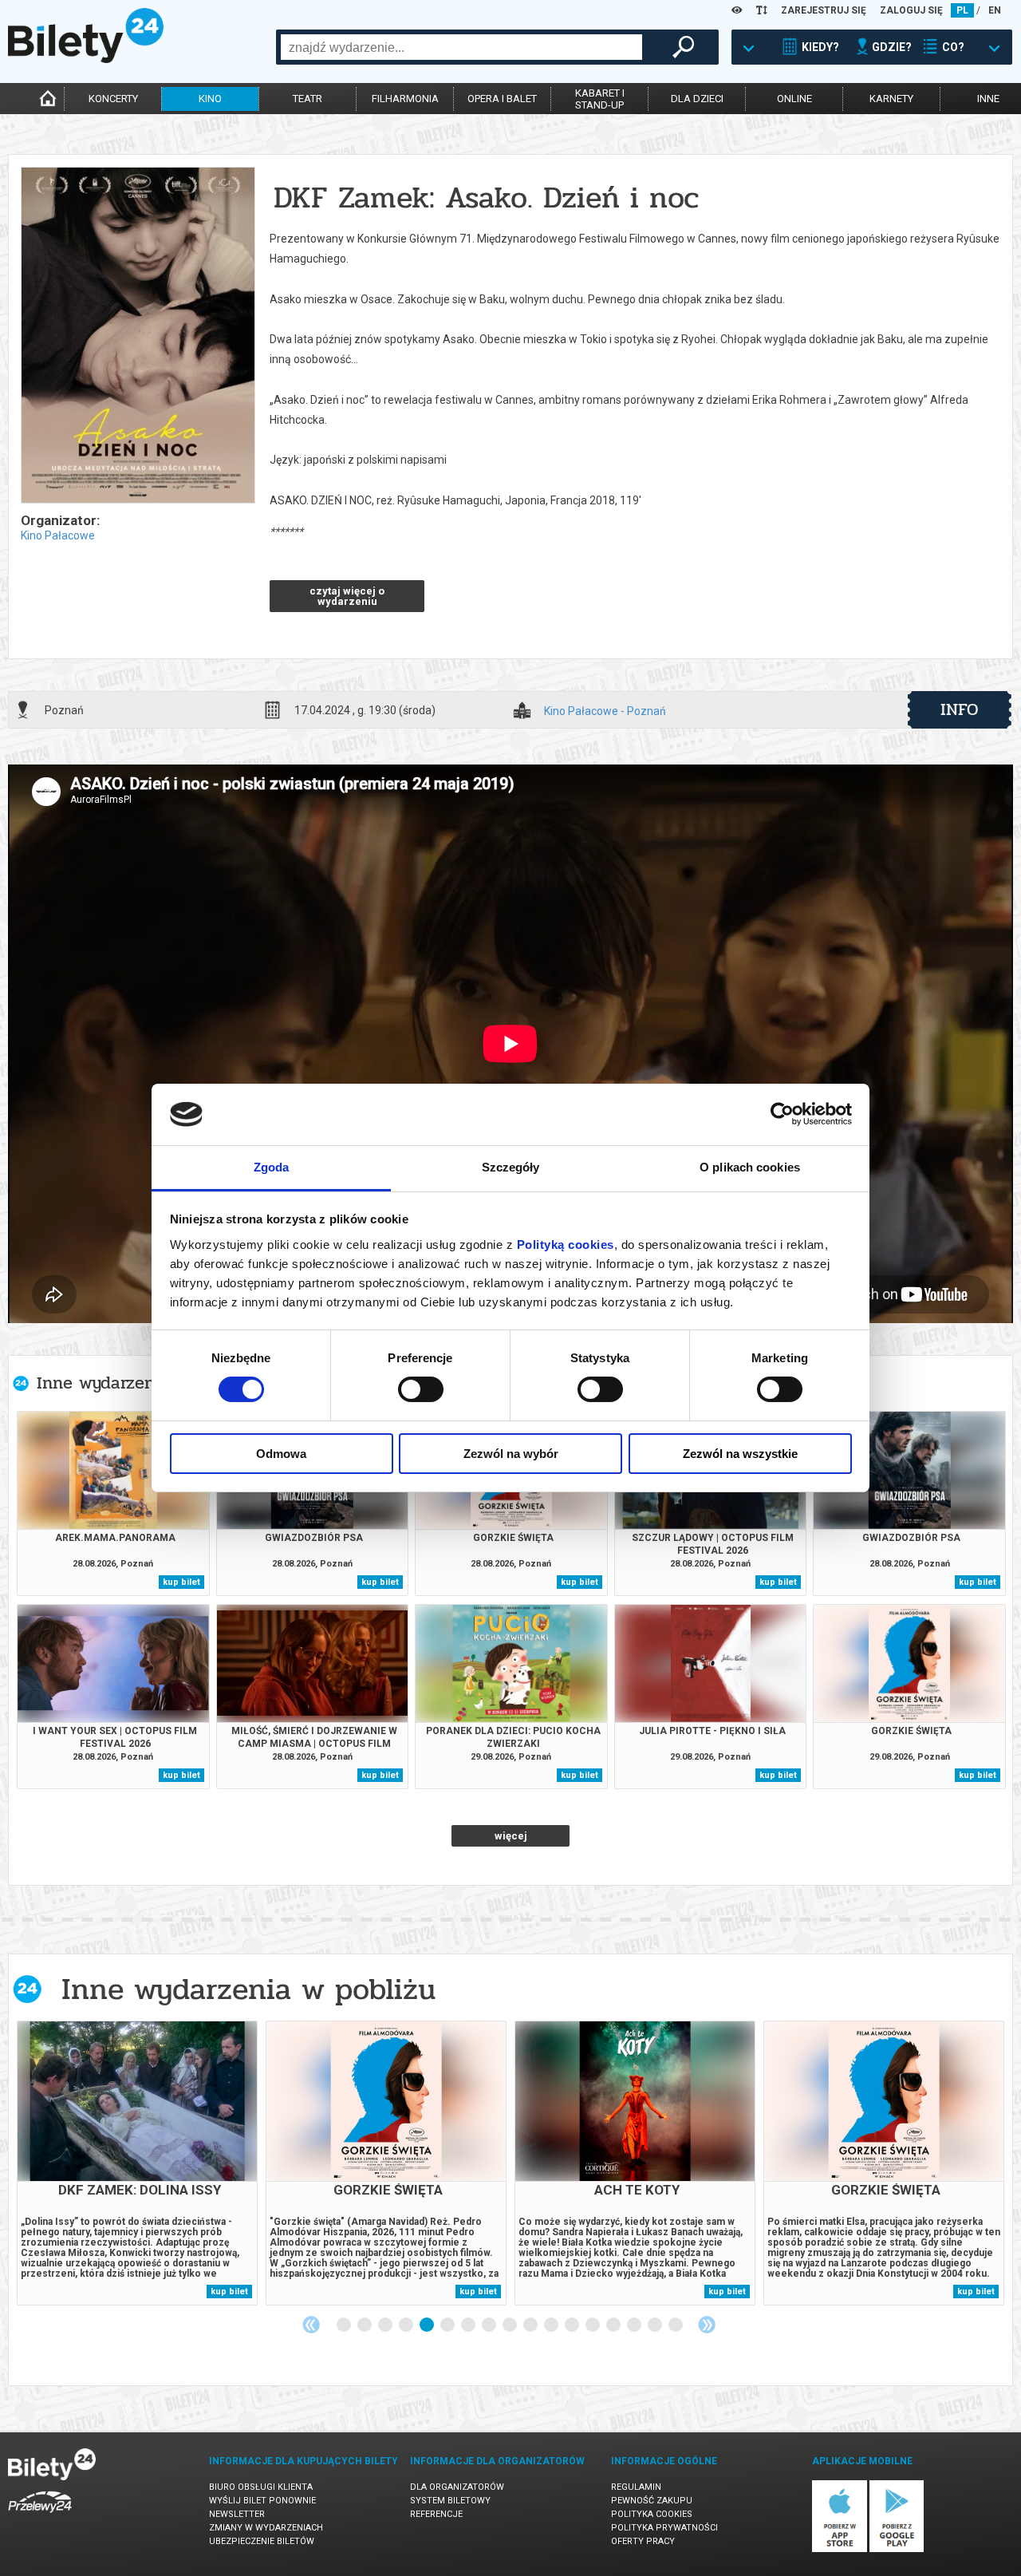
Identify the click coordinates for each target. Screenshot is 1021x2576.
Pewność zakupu (652, 2501)
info (960, 709)
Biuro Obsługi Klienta (261, 2487)
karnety (891, 99)
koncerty (113, 99)
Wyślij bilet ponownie (262, 2501)
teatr (307, 99)
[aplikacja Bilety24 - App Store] (840, 2549)
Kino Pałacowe (58, 535)
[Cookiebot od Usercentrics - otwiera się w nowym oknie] (782, 1114)
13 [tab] (593, 2325)
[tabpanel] (137, 2163)
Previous (311, 2325)
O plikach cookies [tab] (750, 1167)
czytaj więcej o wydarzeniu (347, 596)
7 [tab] (469, 2325)
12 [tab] (573, 2325)
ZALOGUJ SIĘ (911, 10)
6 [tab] (448, 2325)
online (794, 99)
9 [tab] (510, 2325)
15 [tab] (635, 2325)
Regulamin (636, 2487)
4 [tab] (407, 2325)
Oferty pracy (643, 2541)
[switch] (421, 1389)
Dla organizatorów (457, 2487)
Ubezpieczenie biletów (262, 2541)
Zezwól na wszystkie (740, 1454)
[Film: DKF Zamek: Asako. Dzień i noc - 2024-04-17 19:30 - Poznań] (137, 336)
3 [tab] (386, 2325)
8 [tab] (490, 2325)
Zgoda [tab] (272, 1167)
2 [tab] (365, 2325)
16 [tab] (656, 2325)
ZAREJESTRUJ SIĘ (824, 10)
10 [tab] (531, 2325)
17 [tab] (676, 2325)
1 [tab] (345, 2325)
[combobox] (461, 47)
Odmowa (281, 1454)
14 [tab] (614, 2325)
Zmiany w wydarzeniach (266, 2528)
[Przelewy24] (40, 2516)
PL (962, 10)
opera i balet (502, 99)
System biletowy (450, 2501)
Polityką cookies (566, 1245)
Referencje (436, 2514)
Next (707, 2325)
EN (995, 10)
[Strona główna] (86, 59)
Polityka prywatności (664, 2528)
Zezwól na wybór (511, 1454)
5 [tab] (428, 2325)
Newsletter (237, 2514)
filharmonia (405, 99)
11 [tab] (552, 2325)
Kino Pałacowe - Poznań (605, 711)
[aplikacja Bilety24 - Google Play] (897, 2549)
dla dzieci (697, 99)
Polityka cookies (652, 2514)
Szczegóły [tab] (511, 1167)
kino (210, 99)
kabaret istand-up (600, 99)
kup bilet (181, 1582)
